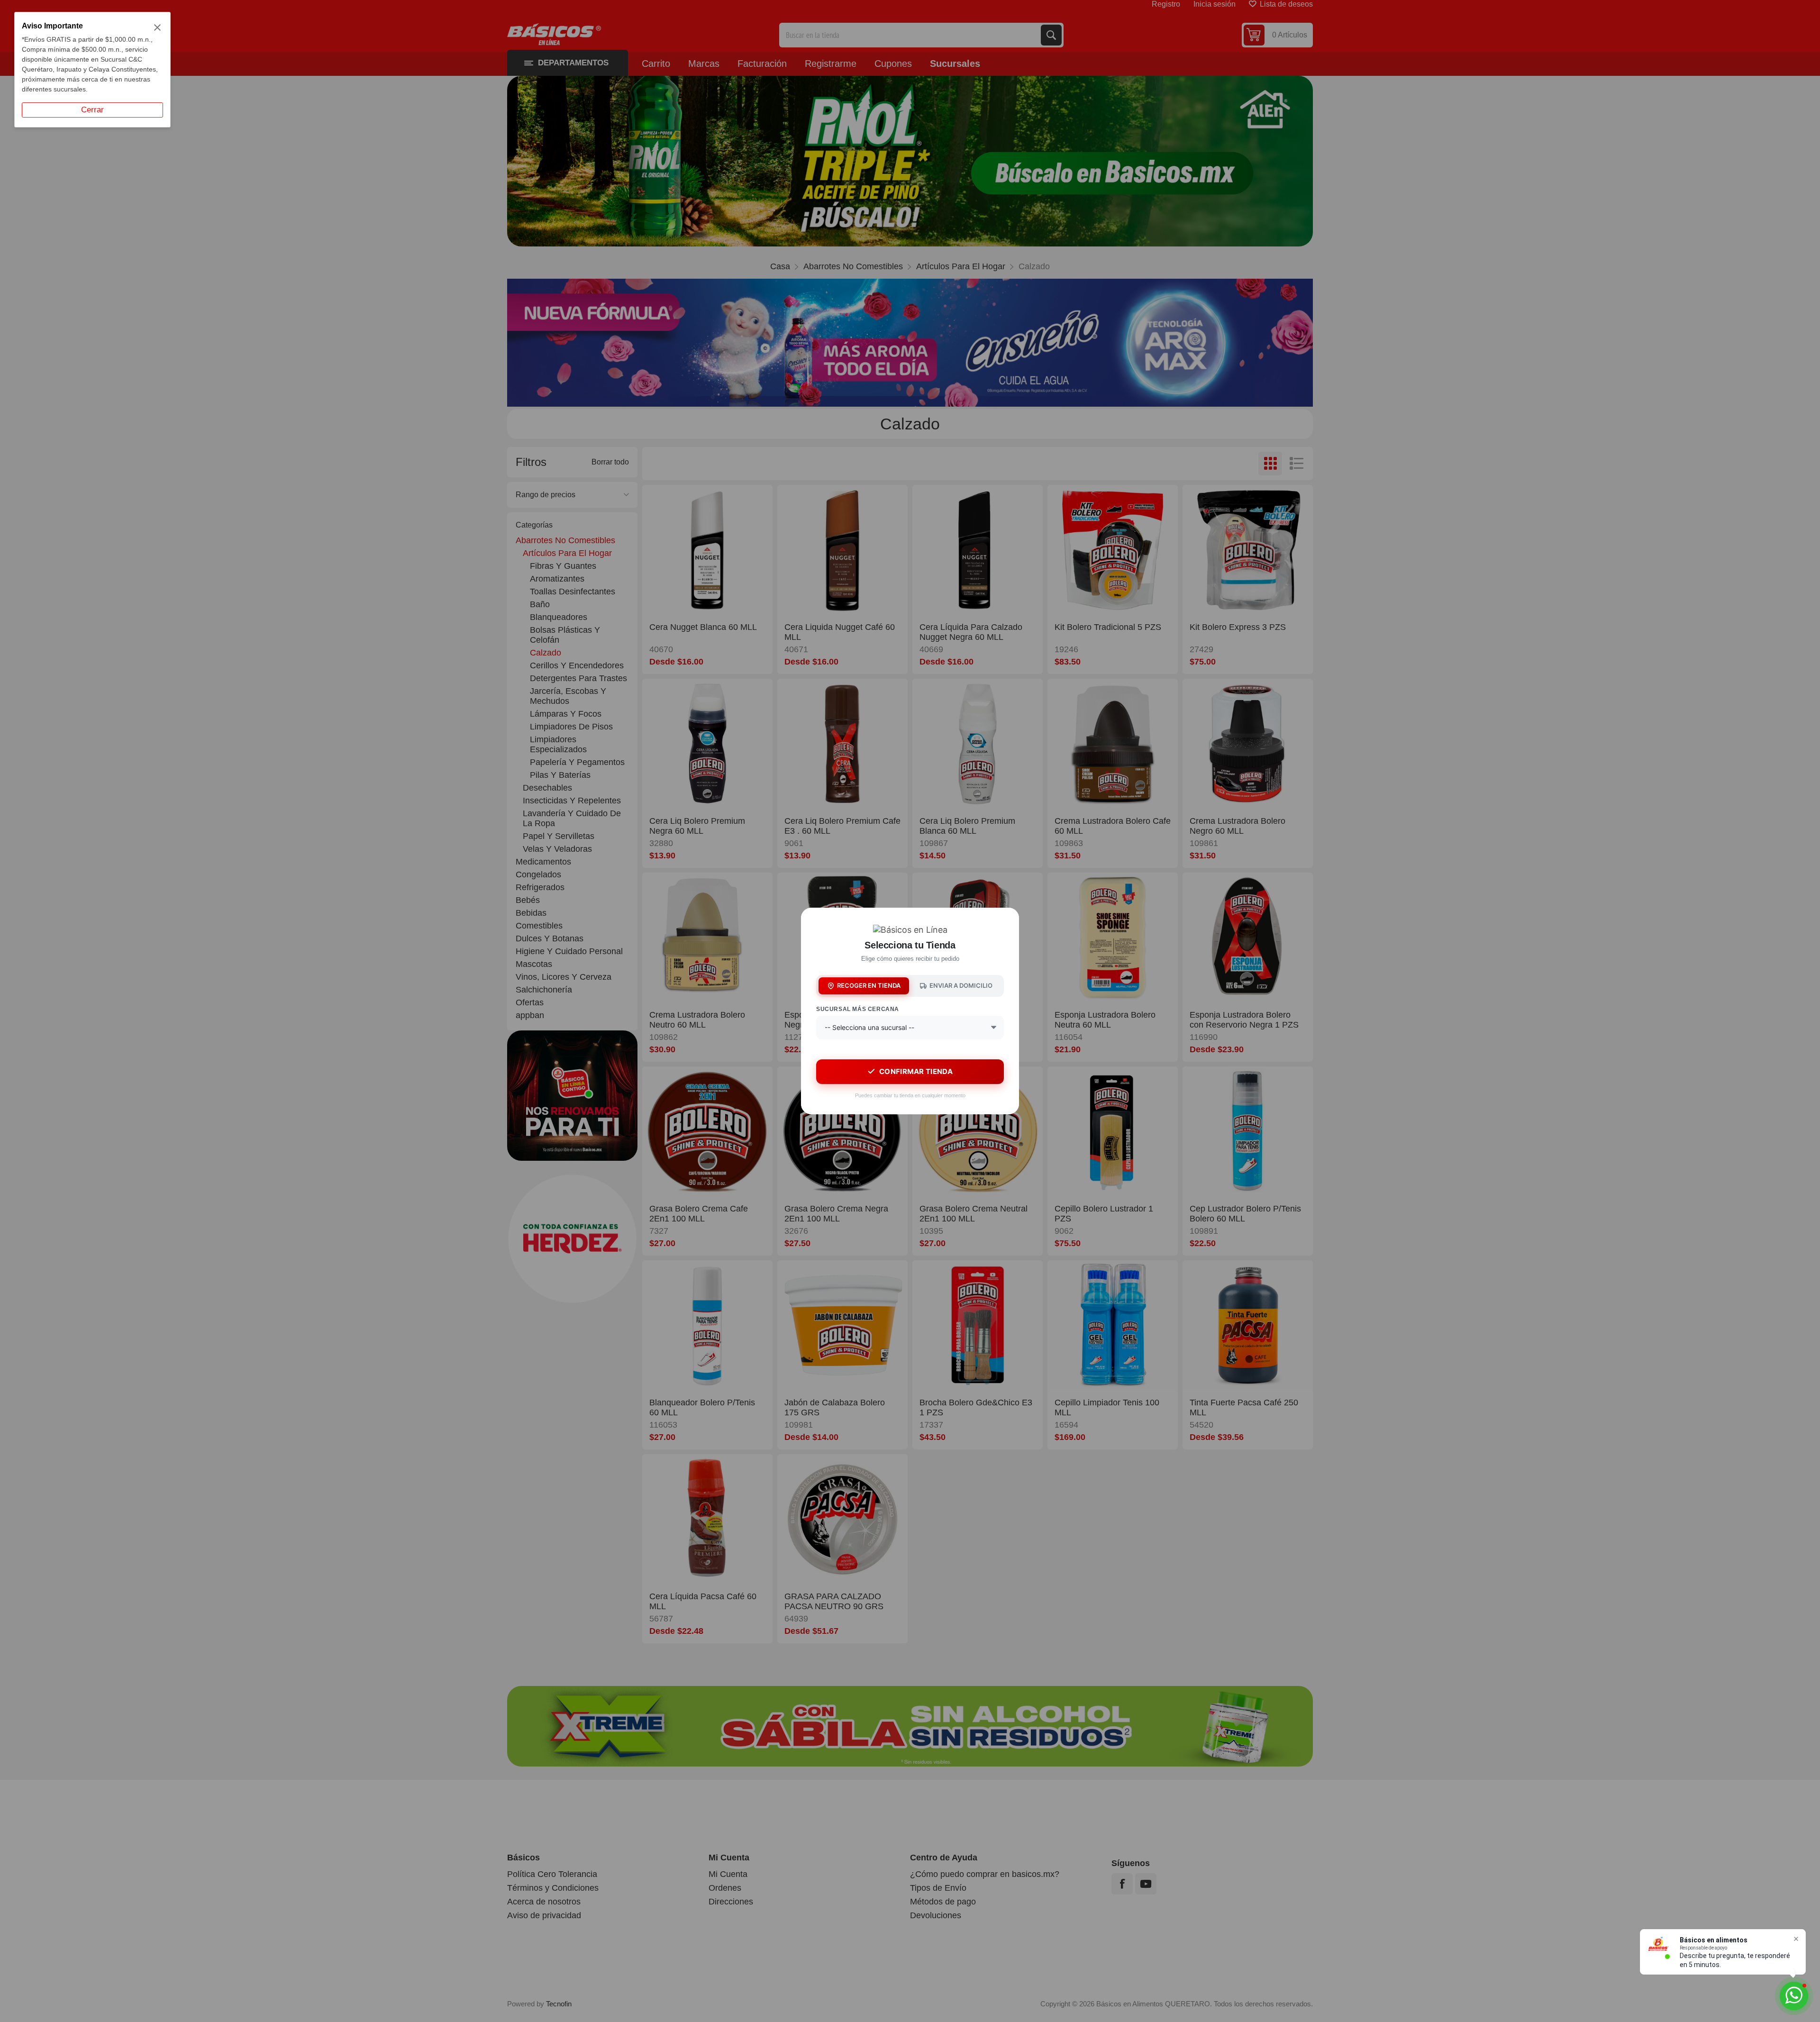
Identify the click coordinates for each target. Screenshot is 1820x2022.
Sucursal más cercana (858, 1009)
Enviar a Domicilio (961, 985)
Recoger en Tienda (869, 985)
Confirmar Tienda (916, 1071)
